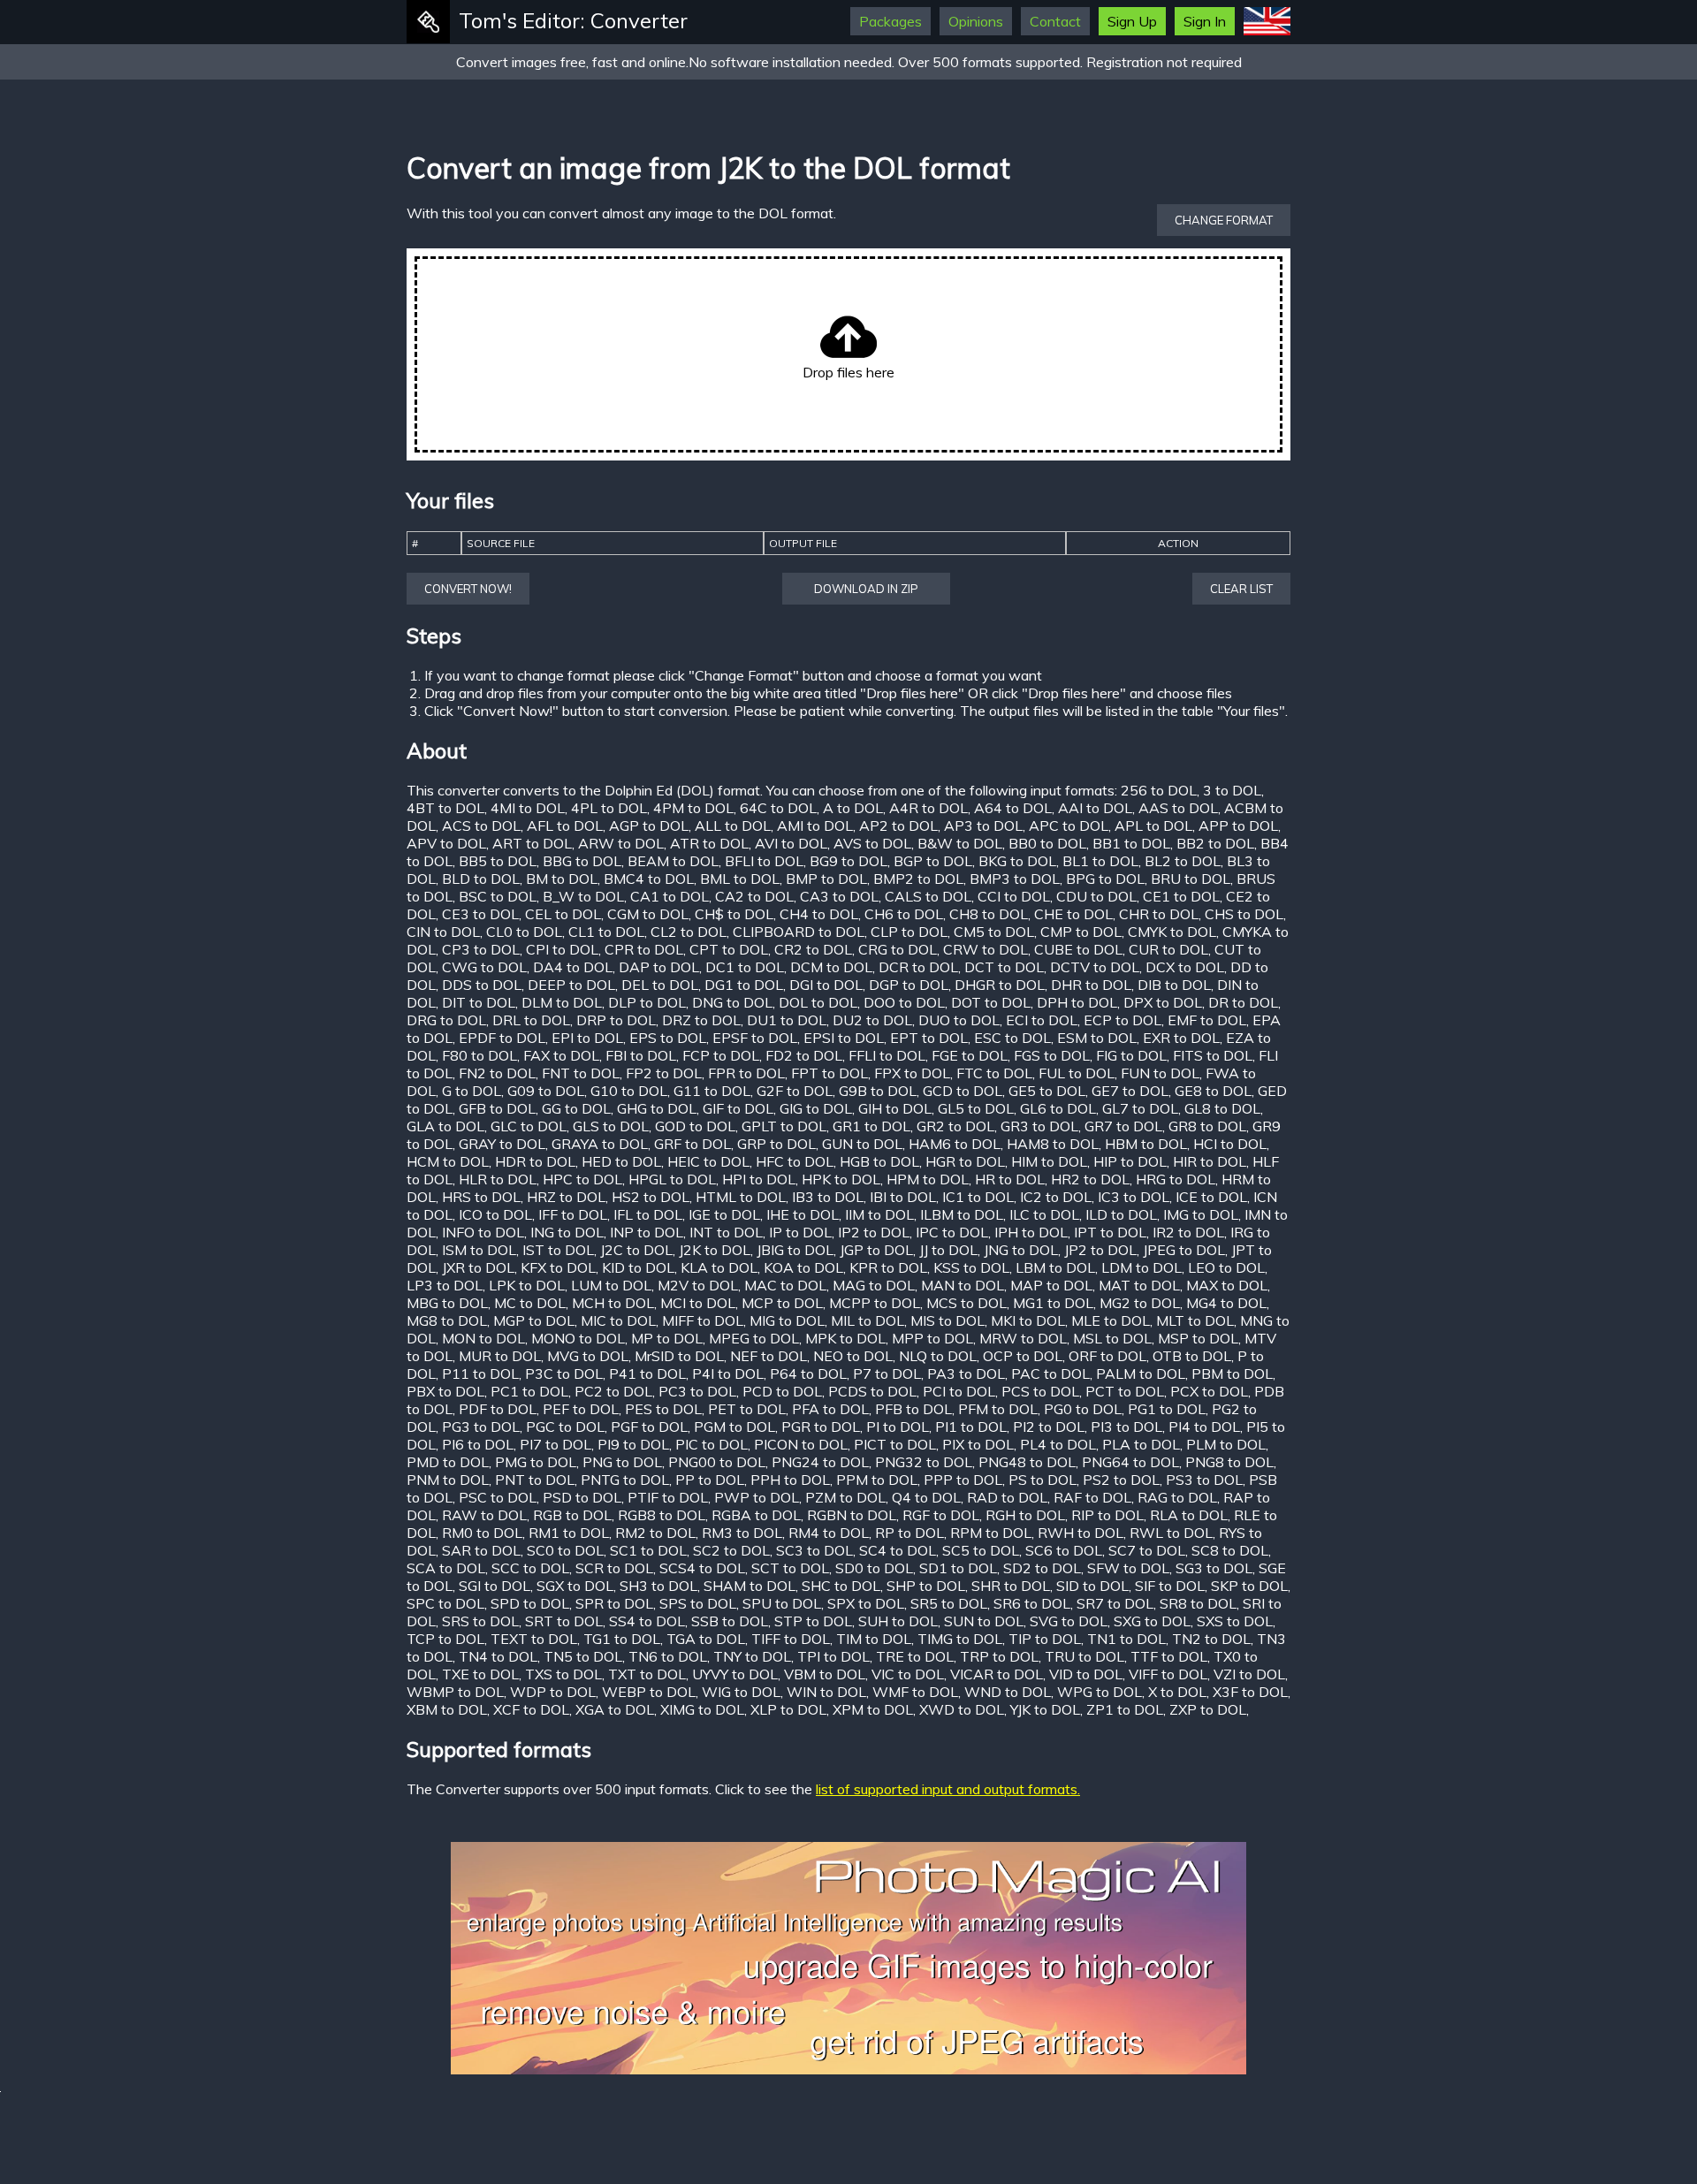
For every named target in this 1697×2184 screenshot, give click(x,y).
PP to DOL (710, 1480)
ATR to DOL (709, 843)
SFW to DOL (1128, 1568)
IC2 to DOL (1056, 1197)
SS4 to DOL (647, 1621)
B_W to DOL (583, 896)
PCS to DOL (1040, 1391)
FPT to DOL (829, 1073)
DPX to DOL (1163, 1002)
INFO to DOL (483, 1232)
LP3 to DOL (445, 1285)
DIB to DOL (1174, 985)
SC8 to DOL (1230, 1550)
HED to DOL (621, 1161)
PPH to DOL (790, 1480)
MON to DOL (483, 1338)
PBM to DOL (1232, 1374)
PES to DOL (663, 1409)
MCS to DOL (966, 1303)
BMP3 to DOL (1015, 879)
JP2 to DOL (1100, 1250)
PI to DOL (898, 1427)
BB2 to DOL (1215, 843)
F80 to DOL (479, 1055)
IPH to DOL (1031, 1232)
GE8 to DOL (1213, 1091)
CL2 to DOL (689, 932)
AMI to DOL (815, 826)
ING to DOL (567, 1232)
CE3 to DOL (480, 914)
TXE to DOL (480, 1674)
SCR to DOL (614, 1568)
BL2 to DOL (1183, 861)
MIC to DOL (618, 1320)
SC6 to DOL (1064, 1550)
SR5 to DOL (949, 1603)
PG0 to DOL (1083, 1409)
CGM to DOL (648, 914)
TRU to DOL (1084, 1656)
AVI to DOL (791, 843)
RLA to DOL (1189, 1515)
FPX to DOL (912, 1073)
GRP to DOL (776, 1144)
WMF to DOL (915, 1692)
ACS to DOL (481, 826)
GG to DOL (576, 1108)
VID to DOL (1086, 1674)
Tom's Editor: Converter (573, 20)
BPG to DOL (1105, 879)
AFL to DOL (565, 826)
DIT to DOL (479, 1002)
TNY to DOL (752, 1656)
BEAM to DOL (673, 861)
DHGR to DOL (1000, 985)
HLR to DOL (498, 1179)
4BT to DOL (445, 808)
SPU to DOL (782, 1603)
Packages (890, 21)
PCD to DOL (782, 1391)
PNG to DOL (622, 1462)
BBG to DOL (582, 861)
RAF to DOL (1092, 1497)
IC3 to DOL (1134, 1197)
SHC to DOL (841, 1586)
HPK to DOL (841, 1179)
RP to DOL (909, 1533)
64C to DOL (778, 808)
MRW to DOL (1023, 1338)
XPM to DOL (873, 1709)
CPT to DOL (729, 949)
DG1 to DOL (744, 985)
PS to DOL (1043, 1480)
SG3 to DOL (1214, 1568)
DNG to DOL (732, 1002)
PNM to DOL (448, 1480)
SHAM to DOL (750, 1586)
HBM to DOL (1146, 1144)
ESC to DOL (1012, 1038)
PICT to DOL (895, 1444)
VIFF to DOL (1168, 1674)
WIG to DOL (741, 1692)
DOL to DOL (818, 1002)
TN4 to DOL (498, 1656)
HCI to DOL (1230, 1144)
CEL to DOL (563, 914)
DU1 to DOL (787, 1020)
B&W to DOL (960, 843)
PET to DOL (747, 1409)
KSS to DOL (971, 1267)
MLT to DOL (1195, 1320)
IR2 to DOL (1188, 1232)
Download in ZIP (866, 589)
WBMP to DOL (455, 1692)
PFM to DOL (998, 1409)
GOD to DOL (695, 1126)
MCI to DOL (698, 1303)
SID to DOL (1092, 1586)
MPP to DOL (932, 1338)
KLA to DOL (719, 1267)
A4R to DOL (928, 808)
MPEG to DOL (754, 1338)
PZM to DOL (845, 1497)
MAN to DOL (963, 1285)
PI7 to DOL (556, 1444)
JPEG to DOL (1184, 1250)
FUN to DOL (1160, 1073)
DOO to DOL (904, 1002)
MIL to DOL (868, 1320)
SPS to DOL (698, 1603)
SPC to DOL (445, 1603)
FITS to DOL (1213, 1055)
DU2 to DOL (872, 1020)
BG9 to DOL (848, 861)
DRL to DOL (531, 1020)
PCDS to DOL (872, 1391)
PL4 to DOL (1058, 1444)
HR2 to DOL (1090, 1179)
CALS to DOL (928, 896)
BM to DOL (562, 879)
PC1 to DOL (529, 1391)
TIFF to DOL (791, 1639)
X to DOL (1177, 1692)
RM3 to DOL (742, 1533)
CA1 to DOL (670, 896)
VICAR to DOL (997, 1674)
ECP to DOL (1122, 1020)
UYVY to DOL (735, 1674)
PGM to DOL (734, 1427)
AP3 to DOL (983, 826)
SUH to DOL (898, 1621)
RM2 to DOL (655, 1533)
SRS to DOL (480, 1621)
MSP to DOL (1198, 1338)
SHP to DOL (926, 1586)
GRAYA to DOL (600, 1144)
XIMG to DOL (702, 1709)
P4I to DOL (728, 1374)
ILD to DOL (1121, 1214)
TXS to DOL (563, 1674)
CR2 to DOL (813, 949)
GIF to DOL (738, 1108)
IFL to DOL (648, 1214)
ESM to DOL (1097, 1038)
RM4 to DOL (829, 1533)
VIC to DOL (908, 1674)
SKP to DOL (1249, 1586)
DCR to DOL (918, 967)
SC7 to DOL (1147, 1550)
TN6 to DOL (668, 1656)
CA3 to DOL (839, 896)
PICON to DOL (801, 1444)
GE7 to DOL (1130, 1091)
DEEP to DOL (571, 985)
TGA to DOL (706, 1639)
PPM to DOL (877, 1480)
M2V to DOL (698, 1285)
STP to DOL (813, 1621)
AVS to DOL (872, 843)
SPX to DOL (866, 1603)
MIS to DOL (947, 1320)
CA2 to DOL (754, 896)
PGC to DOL (565, 1427)
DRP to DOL (616, 1020)
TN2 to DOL (1211, 1639)
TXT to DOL (647, 1674)
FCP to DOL (721, 1055)
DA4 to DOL (573, 967)
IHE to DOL (803, 1214)
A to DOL (853, 808)
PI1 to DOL (971, 1427)
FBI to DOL (641, 1055)
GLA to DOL (445, 1126)
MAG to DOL (874, 1285)
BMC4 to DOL (649, 879)
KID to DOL (638, 1267)
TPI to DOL (833, 1656)
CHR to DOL (1159, 914)
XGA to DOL (615, 1709)
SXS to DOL (1235, 1621)
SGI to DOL (495, 1586)
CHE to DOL (1073, 914)
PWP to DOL (757, 1497)
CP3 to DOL (481, 949)
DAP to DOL (659, 967)
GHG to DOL (657, 1108)
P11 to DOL (480, 1374)
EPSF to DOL (755, 1038)
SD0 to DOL (874, 1568)
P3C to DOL (564, 1374)
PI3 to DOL (1126, 1427)
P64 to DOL (808, 1374)
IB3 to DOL (828, 1197)
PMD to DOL (448, 1462)
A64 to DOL (1013, 808)
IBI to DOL (903, 1197)
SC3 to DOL (814, 1550)
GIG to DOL (816, 1108)
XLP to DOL (788, 1709)
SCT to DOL (790, 1568)
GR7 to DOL (1123, 1126)
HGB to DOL (879, 1161)
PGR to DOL (821, 1427)
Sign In (1205, 21)
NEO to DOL (853, 1356)
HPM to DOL (928, 1179)
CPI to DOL (562, 949)
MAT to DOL (1139, 1285)
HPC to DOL (582, 1179)
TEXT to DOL (534, 1639)
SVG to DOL (1069, 1621)
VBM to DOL (825, 1674)
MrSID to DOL (679, 1356)
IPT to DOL (1110, 1232)
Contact (1055, 21)
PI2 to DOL (1049, 1427)
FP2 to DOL (664, 1073)
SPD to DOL (530, 1603)
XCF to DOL (531, 1709)
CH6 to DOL (904, 914)
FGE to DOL (970, 1055)
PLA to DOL (1141, 1444)
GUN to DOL (862, 1144)
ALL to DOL (733, 826)
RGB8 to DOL (662, 1515)
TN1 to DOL (1126, 1639)
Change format (1224, 220)
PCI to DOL (959, 1391)
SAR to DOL (481, 1550)
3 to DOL (1232, 790)
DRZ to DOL (701, 1020)
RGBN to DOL (852, 1515)
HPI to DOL (759, 1179)
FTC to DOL (994, 1073)
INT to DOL (726, 1232)
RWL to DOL (1171, 1533)
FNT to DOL (581, 1073)
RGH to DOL (1025, 1515)
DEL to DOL (660, 985)
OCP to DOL (1023, 1356)
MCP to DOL (782, 1303)
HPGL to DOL (672, 1179)
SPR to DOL (614, 1603)
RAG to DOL (1177, 1497)
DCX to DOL (1185, 967)
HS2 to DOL (651, 1197)
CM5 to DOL (994, 932)
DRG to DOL (446, 1020)
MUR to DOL (500, 1356)
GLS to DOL (611, 1126)
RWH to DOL (1081, 1533)
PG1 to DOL (1167, 1409)
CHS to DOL (1244, 914)
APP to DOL (1238, 826)
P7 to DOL (887, 1374)
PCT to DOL (1125, 1391)
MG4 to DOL (1226, 1303)
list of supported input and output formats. (948, 1789)
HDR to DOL (535, 1161)
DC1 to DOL (745, 967)
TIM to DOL (874, 1639)
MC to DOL (530, 1303)
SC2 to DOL (731, 1550)
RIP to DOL (1107, 1515)
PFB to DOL (913, 1409)
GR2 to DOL (955, 1126)
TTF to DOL (1169, 1656)
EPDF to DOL (502, 1038)
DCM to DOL (831, 967)
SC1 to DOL (648, 1550)
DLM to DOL (562, 1002)
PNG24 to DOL (820, 1462)
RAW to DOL (484, 1515)
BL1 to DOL (1100, 861)
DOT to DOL (991, 1002)
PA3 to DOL (966, 1374)
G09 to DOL (546, 1091)
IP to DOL (800, 1232)
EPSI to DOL (844, 1038)
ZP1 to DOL (1125, 1709)
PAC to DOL (1050, 1374)
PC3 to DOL (697, 1391)
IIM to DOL (879, 1214)
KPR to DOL (888, 1267)
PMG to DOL (536, 1462)
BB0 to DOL (1047, 843)
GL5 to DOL (976, 1108)
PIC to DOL (712, 1444)
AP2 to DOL (898, 826)
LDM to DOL (1141, 1267)
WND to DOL (1008, 1692)
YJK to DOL (1045, 1709)
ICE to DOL (1211, 1197)
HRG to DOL (1176, 1179)
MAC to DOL (785, 1285)
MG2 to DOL (1140, 1303)
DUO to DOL (959, 1020)
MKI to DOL (1028, 1320)
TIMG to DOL (960, 1639)
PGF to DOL (649, 1427)
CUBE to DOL (1078, 949)
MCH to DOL (613, 1303)
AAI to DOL (1095, 808)
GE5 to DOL (1047, 1091)
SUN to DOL (984, 1621)
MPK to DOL (845, 1338)
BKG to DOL (1017, 861)
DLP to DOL (647, 1002)
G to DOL (472, 1091)
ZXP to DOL (1208, 1709)
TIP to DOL (1045, 1639)
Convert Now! (468, 589)
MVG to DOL (588, 1356)
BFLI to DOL (764, 861)
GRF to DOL (692, 1144)
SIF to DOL (1170, 1586)
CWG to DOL (484, 967)
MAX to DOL (1227, 1285)
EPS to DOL (668, 1038)
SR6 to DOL (1032, 1603)
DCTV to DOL (1095, 967)
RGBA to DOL (756, 1515)
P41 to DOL (647, 1374)
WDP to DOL (553, 1692)
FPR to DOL (746, 1073)
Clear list (1241, 589)
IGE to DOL (724, 1214)
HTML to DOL (741, 1197)
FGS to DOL (1052, 1055)
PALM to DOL (1141, 1374)
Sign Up (1132, 21)
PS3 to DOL (1204, 1480)
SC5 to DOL (981, 1550)
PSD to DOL (582, 1497)
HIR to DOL (1210, 1161)
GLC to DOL (529, 1126)
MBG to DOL (447, 1303)
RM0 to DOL (482, 1533)
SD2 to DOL (1042, 1568)
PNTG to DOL (625, 1480)
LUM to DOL (611, 1285)
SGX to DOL (575, 1586)
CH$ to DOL (734, 914)
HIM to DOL (1049, 1161)
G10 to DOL (629, 1091)
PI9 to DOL (633, 1444)
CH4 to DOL (819, 914)
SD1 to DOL (958, 1568)
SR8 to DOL (1198, 1603)
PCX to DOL (1209, 1391)
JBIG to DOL (795, 1250)
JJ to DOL (948, 1250)
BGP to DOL (933, 861)
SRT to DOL (564, 1621)
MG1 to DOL (1053, 1303)
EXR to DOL (1181, 1038)
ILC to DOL (1044, 1214)
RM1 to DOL (569, 1533)
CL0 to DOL (524, 932)
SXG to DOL (1152, 1621)
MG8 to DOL (447, 1320)
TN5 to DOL (583, 1656)
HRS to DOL (481, 1197)
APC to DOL (1069, 826)
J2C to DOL (636, 1250)
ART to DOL (532, 843)
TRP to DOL (999, 1656)
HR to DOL (1010, 1179)
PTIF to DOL (668, 1497)
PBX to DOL (445, 1391)
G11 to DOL (712, 1091)
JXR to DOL (478, 1267)
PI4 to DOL (1204, 1427)
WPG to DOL (1100, 1692)
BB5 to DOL (498, 861)
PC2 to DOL (613, 1391)
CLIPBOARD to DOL (799, 932)
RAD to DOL (1007, 1497)
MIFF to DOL (703, 1320)
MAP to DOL (1051, 1285)
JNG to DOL (1021, 1250)
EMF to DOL (1207, 1020)
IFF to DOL (573, 1214)
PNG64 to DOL (1130, 1462)
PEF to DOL (581, 1409)
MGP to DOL (534, 1320)
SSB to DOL (730, 1621)
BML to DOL (740, 879)
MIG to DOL (787, 1320)
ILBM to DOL (962, 1214)
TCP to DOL (445, 1639)
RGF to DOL (941, 1515)
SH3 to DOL (658, 1586)
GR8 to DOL (1207, 1126)
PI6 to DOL (478, 1444)
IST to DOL (558, 1250)
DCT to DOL (1004, 967)
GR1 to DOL (871, 1126)
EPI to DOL (587, 1038)
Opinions (976, 21)
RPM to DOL (991, 1533)
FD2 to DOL (804, 1055)
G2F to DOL (795, 1091)
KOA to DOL (803, 1267)
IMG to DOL (1201, 1214)
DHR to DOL (1091, 985)
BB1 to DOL (1131, 843)
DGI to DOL (826, 985)
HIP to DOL (1130, 1161)
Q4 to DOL (926, 1497)
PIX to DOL (978, 1444)
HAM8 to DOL (1053, 1144)
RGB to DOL (572, 1515)
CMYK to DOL (1172, 932)
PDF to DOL (498, 1409)
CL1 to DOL (606, 932)
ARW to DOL (621, 843)
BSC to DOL (498, 896)
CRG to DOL (898, 949)
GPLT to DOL (784, 1126)
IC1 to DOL (978, 1197)
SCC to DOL (530, 1568)
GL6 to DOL (1058, 1108)
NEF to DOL (769, 1356)
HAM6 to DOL (955, 1144)
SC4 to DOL (898, 1550)
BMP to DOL (826, 879)
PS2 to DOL (1121, 1480)
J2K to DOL (715, 1250)
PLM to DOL (1226, 1444)
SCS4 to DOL (702, 1568)
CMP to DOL (1081, 932)
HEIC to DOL (708, 1161)
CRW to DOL (985, 949)
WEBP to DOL (649, 1692)
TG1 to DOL (622, 1639)
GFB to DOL (497, 1108)
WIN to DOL (826, 1692)
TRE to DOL (915, 1656)
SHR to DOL (1011, 1586)
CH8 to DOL (989, 914)
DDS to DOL (482, 985)
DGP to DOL (909, 985)
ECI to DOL (1042, 1020)
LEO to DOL (1226, 1267)
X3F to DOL (1250, 1692)
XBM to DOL (447, 1709)
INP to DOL (647, 1232)
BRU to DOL (1191, 879)
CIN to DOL (443, 932)
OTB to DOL (1192, 1356)
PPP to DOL (963, 1480)
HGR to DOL (965, 1161)
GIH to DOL (895, 1108)
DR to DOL (1243, 1002)
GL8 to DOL (1222, 1108)
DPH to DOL (1077, 1002)
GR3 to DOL (1039, 1126)
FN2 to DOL (497, 1073)
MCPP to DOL (875, 1303)
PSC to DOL (498, 1497)
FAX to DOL (561, 1055)
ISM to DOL (479, 1250)
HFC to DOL (795, 1161)
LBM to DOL (1055, 1267)
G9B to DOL (878, 1091)
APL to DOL (1153, 826)
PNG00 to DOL (717, 1462)
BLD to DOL (481, 879)
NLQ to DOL (938, 1356)
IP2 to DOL (874, 1232)
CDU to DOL (1096, 896)
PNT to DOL (535, 1480)
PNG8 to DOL (1229, 1462)
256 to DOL (1159, 790)
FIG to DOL (1131, 1055)
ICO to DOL (495, 1214)
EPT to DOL (929, 1038)
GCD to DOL (963, 1091)
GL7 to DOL (1140, 1108)
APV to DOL (446, 843)
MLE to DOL (1111, 1320)
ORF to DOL (1107, 1356)
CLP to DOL (909, 932)
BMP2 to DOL (918, 879)
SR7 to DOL (1115, 1603)
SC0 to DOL (565, 1550)
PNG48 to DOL (1027, 1462)
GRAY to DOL (502, 1144)
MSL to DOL (1112, 1338)
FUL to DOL (1077, 1073)
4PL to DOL (609, 808)
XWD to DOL (962, 1709)
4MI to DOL (528, 808)
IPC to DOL (952, 1232)
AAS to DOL (1178, 808)
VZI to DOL (1249, 1674)
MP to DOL (667, 1338)
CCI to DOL (1014, 896)
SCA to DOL (446, 1568)
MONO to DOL (578, 1338)
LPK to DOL (527, 1285)
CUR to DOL (1168, 949)
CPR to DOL (644, 949)
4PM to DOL (693, 808)
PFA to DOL (830, 1409)
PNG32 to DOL (924, 1462)
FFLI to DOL (887, 1055)
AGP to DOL (649, 826)
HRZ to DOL (566, 1197)
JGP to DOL (876, 1250)
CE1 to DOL (1181, 896)
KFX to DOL (558, 1267)
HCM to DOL (448, 1161)
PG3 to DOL (481, 1427)
